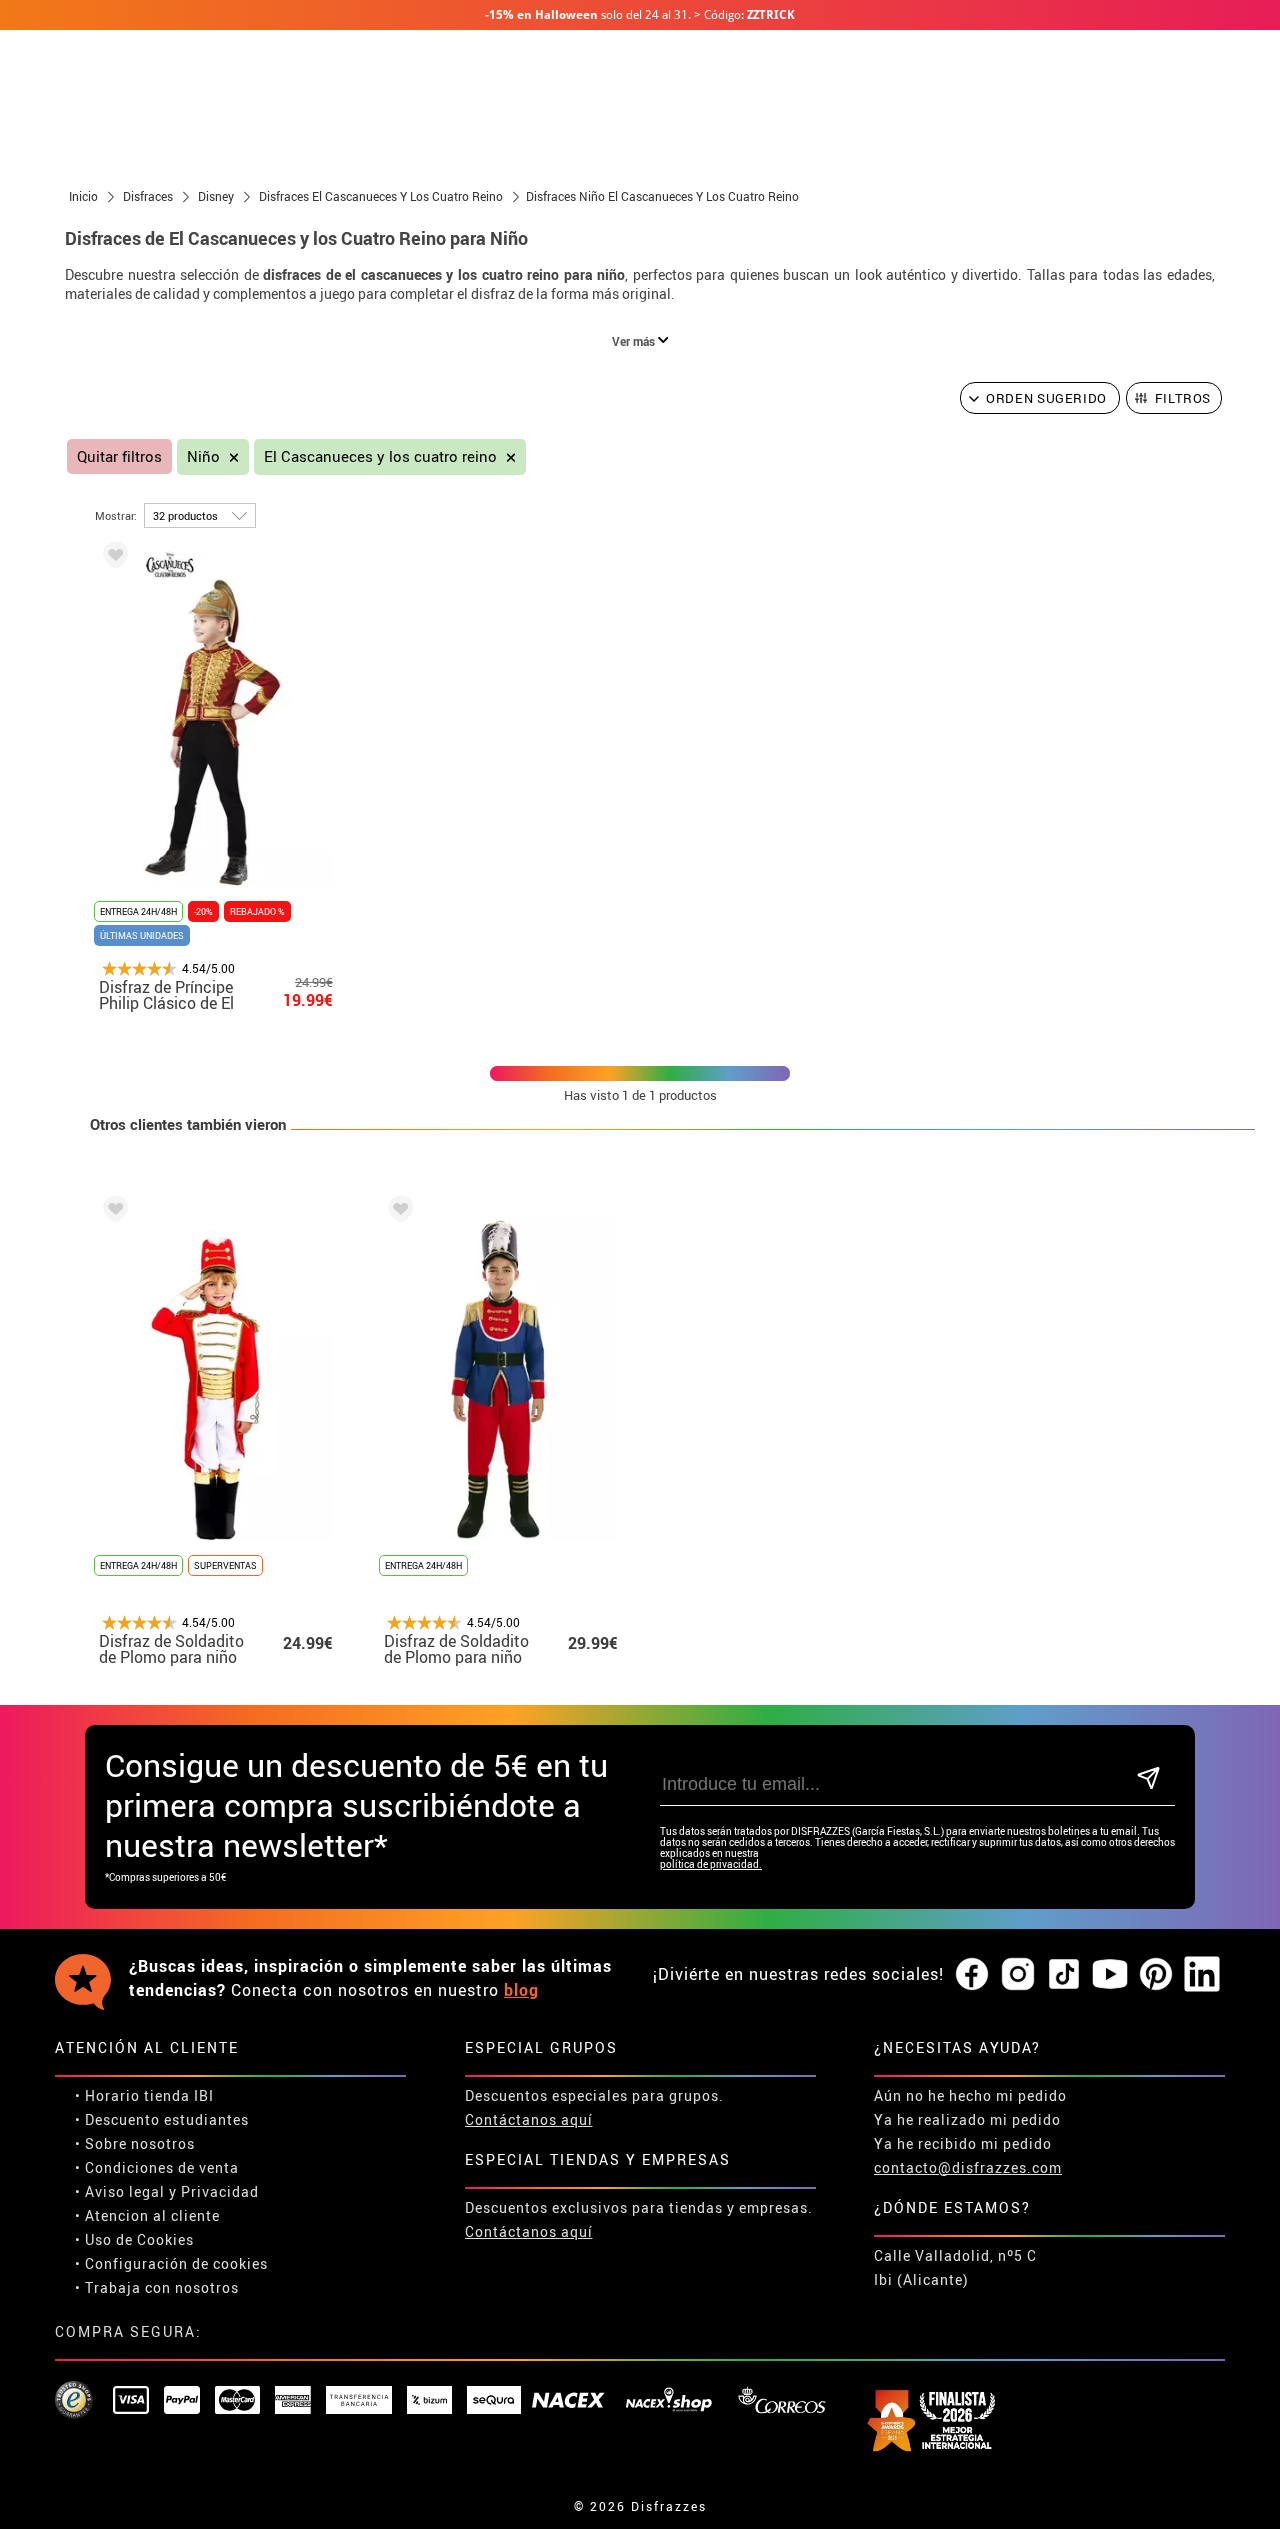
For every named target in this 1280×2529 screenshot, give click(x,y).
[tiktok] (1064, 1975)
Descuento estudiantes (167, 2119)
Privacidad (220, 2191)
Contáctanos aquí (529, 2119)
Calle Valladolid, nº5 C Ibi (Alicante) (955, 2267)
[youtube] (1110, 1975)
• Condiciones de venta (157, 2167)
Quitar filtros (119, 456)
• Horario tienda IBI (144, 2095)
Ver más (635, 341)
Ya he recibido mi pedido (963, 2143)
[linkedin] (1202, 1975)
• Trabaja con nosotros (157, 2287)
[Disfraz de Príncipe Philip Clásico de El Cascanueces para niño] (112, 558)
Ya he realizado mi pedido (967, 2119)
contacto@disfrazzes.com (968, 2167)
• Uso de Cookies (134, 2239)
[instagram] (1018, 1975)
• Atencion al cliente (147, 2215)
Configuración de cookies (176, 2263)
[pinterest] (1156, 1975)
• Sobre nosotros (135, 2143)
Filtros (1183, 398)
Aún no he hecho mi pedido (970, 2095)
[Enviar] (1148, 1779)
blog (521, 1990)
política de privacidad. (711, 1864)
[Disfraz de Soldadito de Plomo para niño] (112, 1212)
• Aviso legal (120, 2191)
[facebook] (972, 1975)
